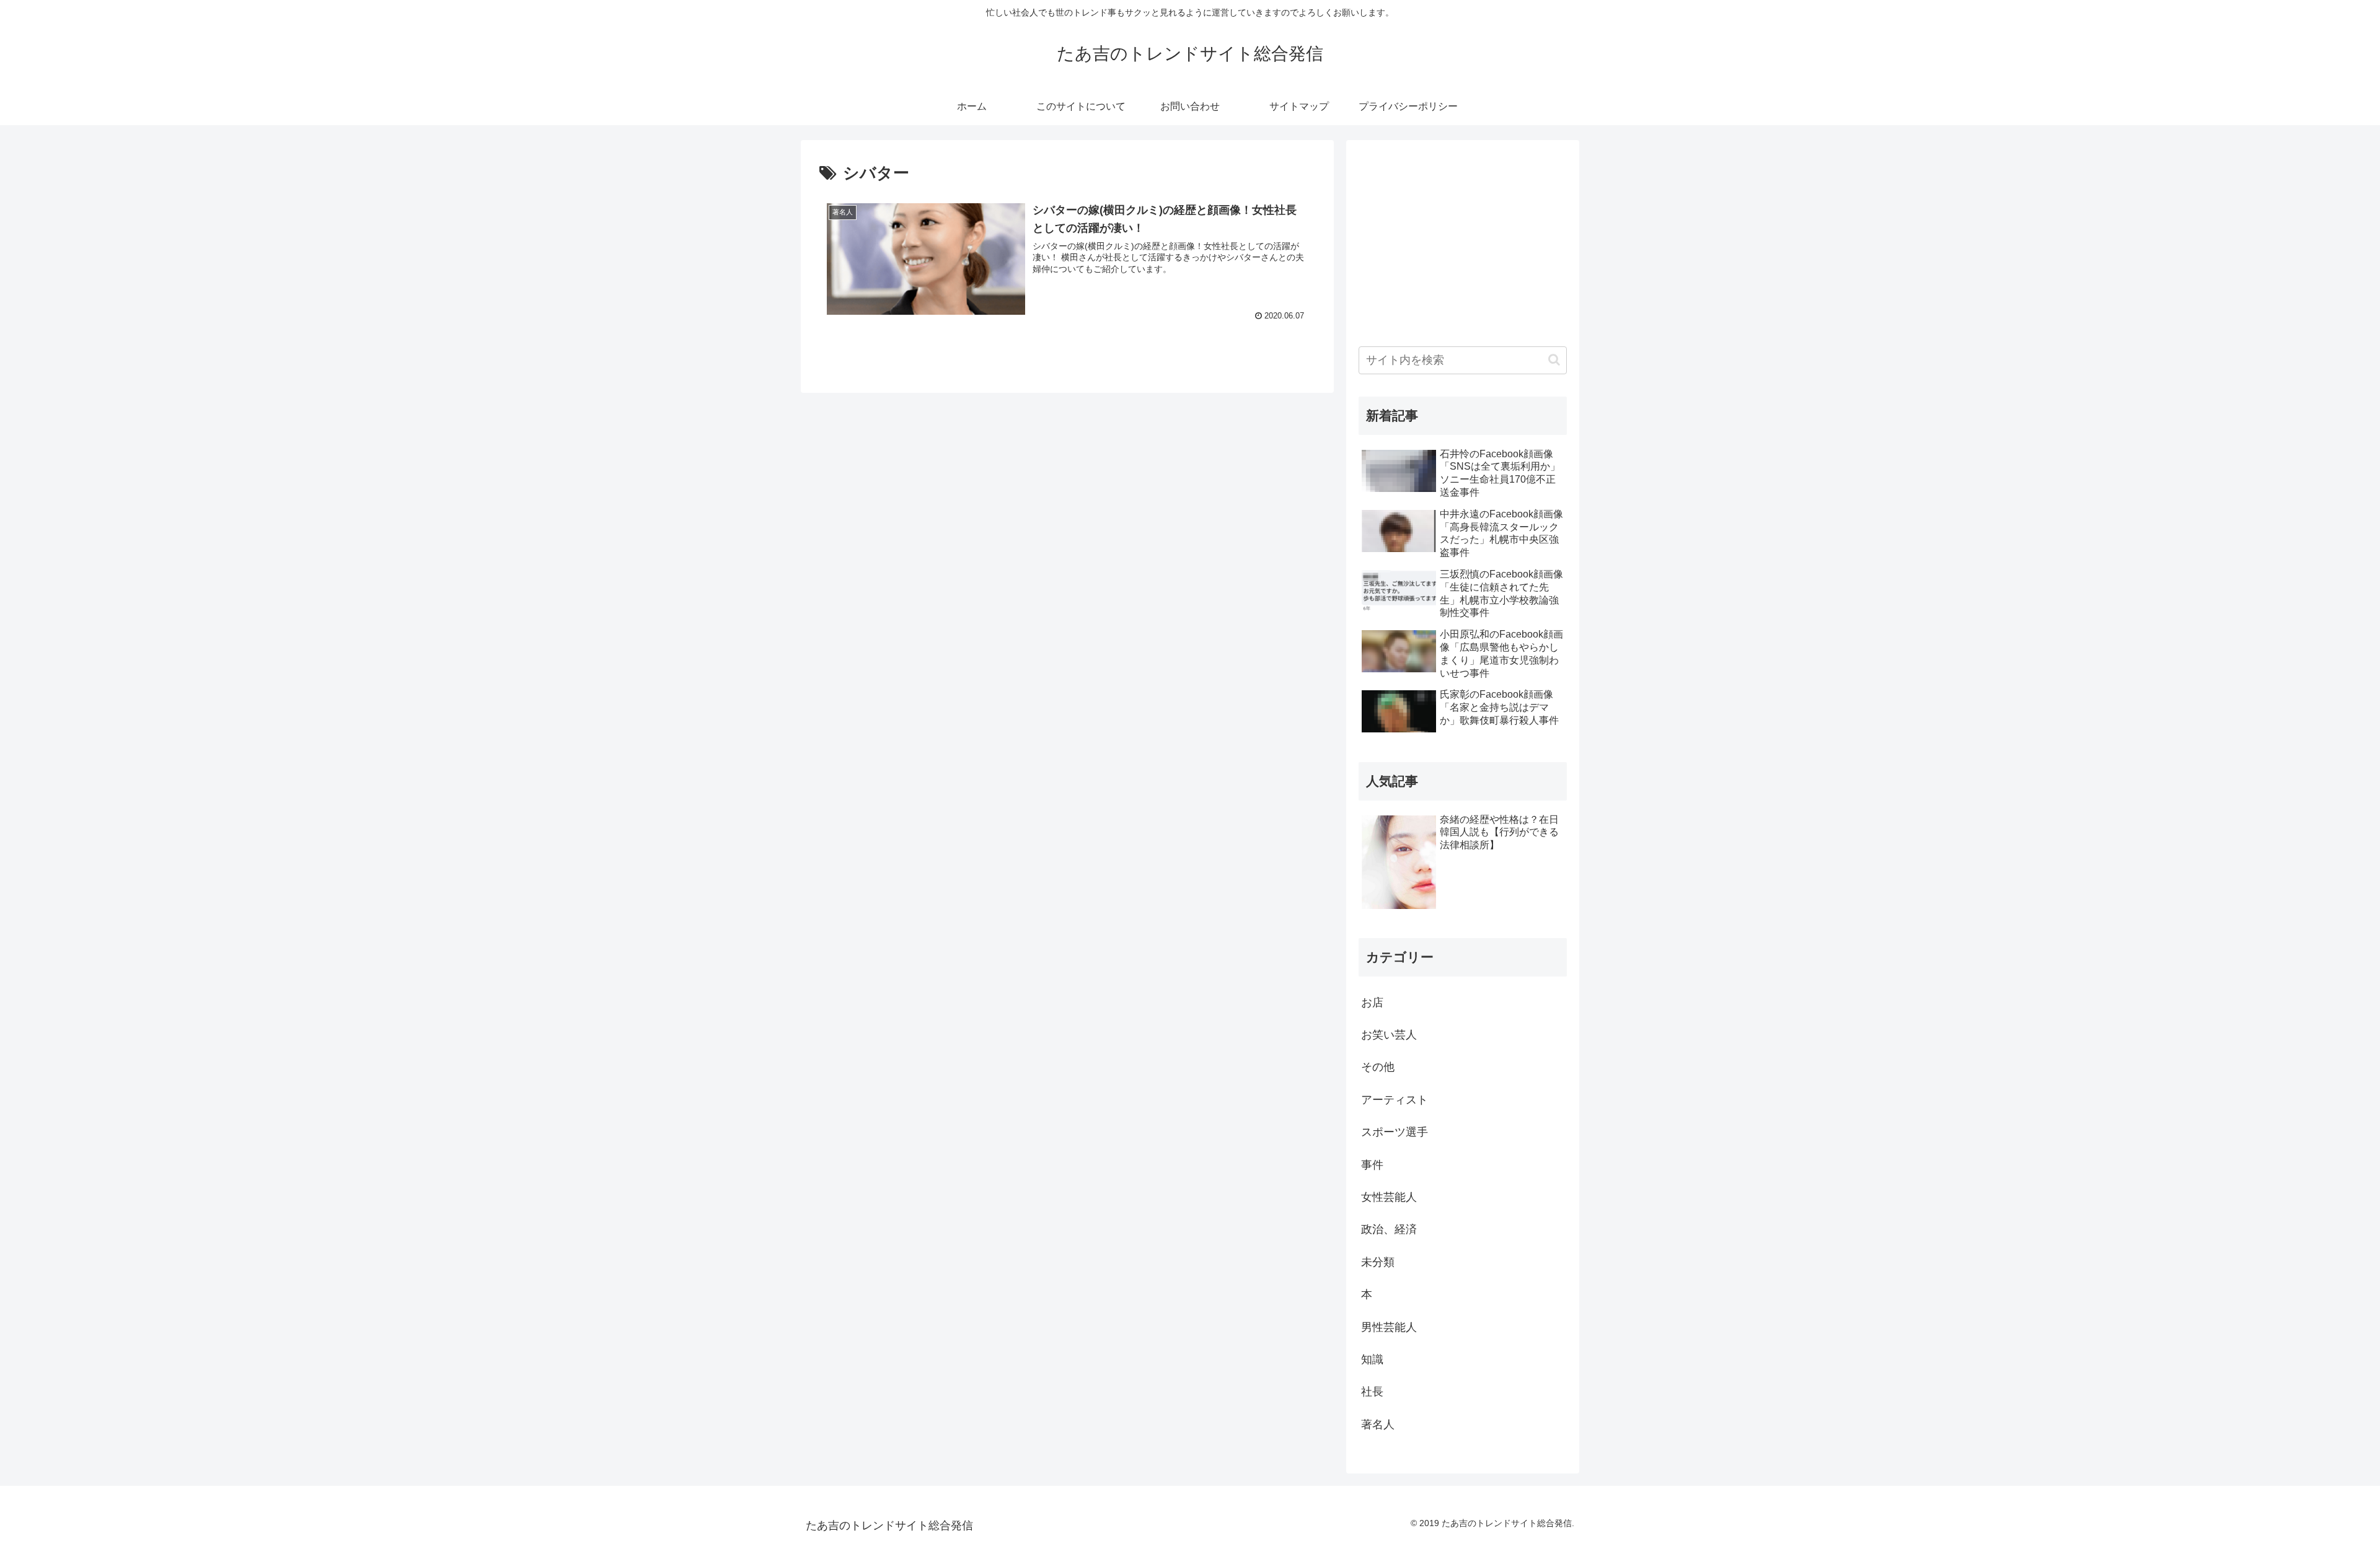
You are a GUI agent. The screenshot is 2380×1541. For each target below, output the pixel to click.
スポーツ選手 (1395, 1132)
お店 (1372, 1003)
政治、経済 (1389, 1229)
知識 (1372, 1359)
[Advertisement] (1463, 239)
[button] (1554, 360)
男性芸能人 (1389, 1327)
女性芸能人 (1389, 1197)
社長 (1372, 1392)
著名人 (1378, 1425)
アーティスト (1395, 1100)
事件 (1372, 1165)
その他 (1378, 1067)
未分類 (1378, 1262)
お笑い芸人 (1389, 1035)
